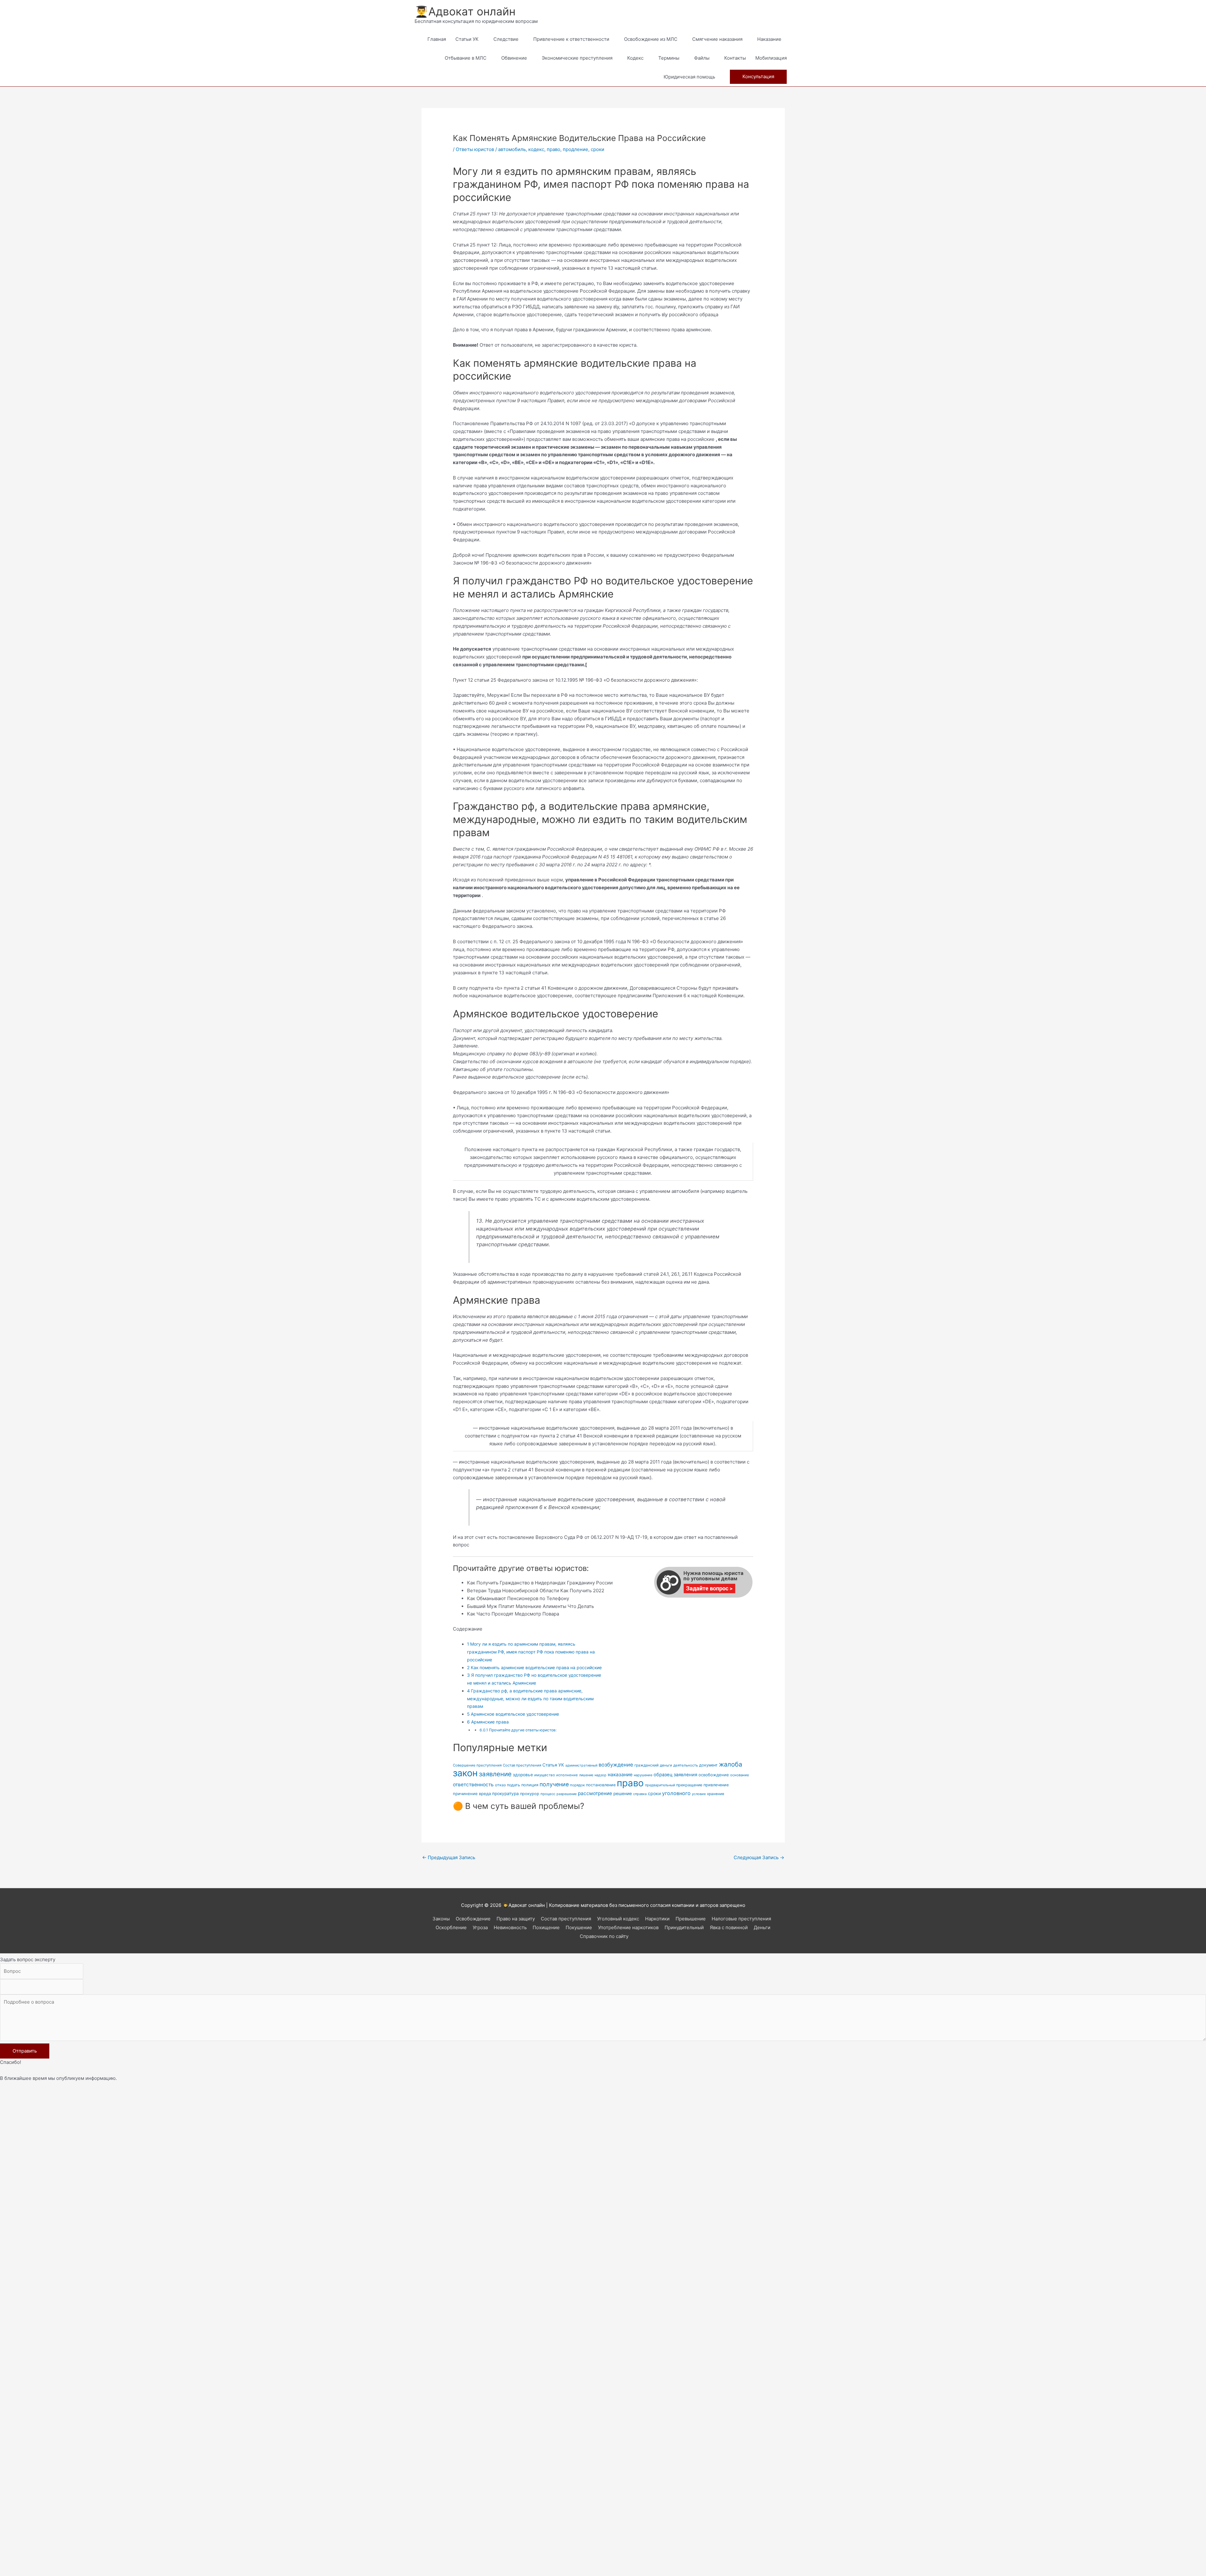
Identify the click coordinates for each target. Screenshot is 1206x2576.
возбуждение (616, 1765)
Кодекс (635, 58)
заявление (495, 1774)
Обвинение (514, 58)
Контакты (735, 58)
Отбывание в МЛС (466, 58)
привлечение (716, 1785)
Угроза (480, 1927)
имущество (545, 1775)
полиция (530, 1785)
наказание (620, 1775)
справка (640, 1794)
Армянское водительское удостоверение (513, 1714)
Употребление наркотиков (628, 1927)
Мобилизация (771, 58)
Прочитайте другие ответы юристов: (518, 1730)
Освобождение (473, 1919)
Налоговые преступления (741, 1919)
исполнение (567, 1775)
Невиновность (510, 1927)
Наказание (769, 39)
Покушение (579, 1927)
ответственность (473, 1785)
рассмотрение (595, 1793)
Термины (669, 58)
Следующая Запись (759, 1857)
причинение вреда (472, 1794)
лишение (586, 1775)
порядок (577, 1785)
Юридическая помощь (689, 77)
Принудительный (684, 1927)
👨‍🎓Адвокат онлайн (465, 11)
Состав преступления (522, 1765)
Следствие (506, 39)
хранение (716, 1794)
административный (581, 1765)
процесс (548, 1794)
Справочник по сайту (604, 1936)
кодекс (536, 149)
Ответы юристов (475, 149)
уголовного (676, 1793)
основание (740, 1775)
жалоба (731, 1764)
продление (576, 149)
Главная (437, 39)
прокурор (530, 1794)
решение (623, 1794)
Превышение (691, 1919)
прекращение (689, 1785)
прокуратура (505, 1794)
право (554, 149)
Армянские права (488, 1722)
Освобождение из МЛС (651, 39)
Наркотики (657, 1919)
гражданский (646, 1765)
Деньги (762, 1927)
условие (699, 1794)
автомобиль (512, 149)
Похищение (546, 1927)
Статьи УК (467, 39)
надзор (600, 1775)
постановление (601, 1785)
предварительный (660, 1785)
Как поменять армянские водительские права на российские (534, 1667)
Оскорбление (451, 1927)
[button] (758, 77)
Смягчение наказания (717, 39)
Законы (441, 1919)
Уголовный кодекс (618, 1919)
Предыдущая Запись (449, 1857)
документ (708, 1765)
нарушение (643, 1775)
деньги (666, 1765)
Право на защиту (516, 1919)
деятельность (686, 1765)
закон (465, 1773)
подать (513, 1785)
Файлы (702, 58)
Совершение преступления (477, 1765)
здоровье (523, 1775)
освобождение (714, 1775)
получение (554, 1784)
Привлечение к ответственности (571, 39)
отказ (500, 1785)
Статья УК (553, 1765)
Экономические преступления (577, 58)
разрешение (567, 1794)
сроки (598, 149)
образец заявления (675, 1775)
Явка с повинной (729, 1927)
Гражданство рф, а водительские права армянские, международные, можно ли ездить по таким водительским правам (530, 1699)
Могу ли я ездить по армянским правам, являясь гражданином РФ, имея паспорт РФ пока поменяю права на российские (531, 1652)
